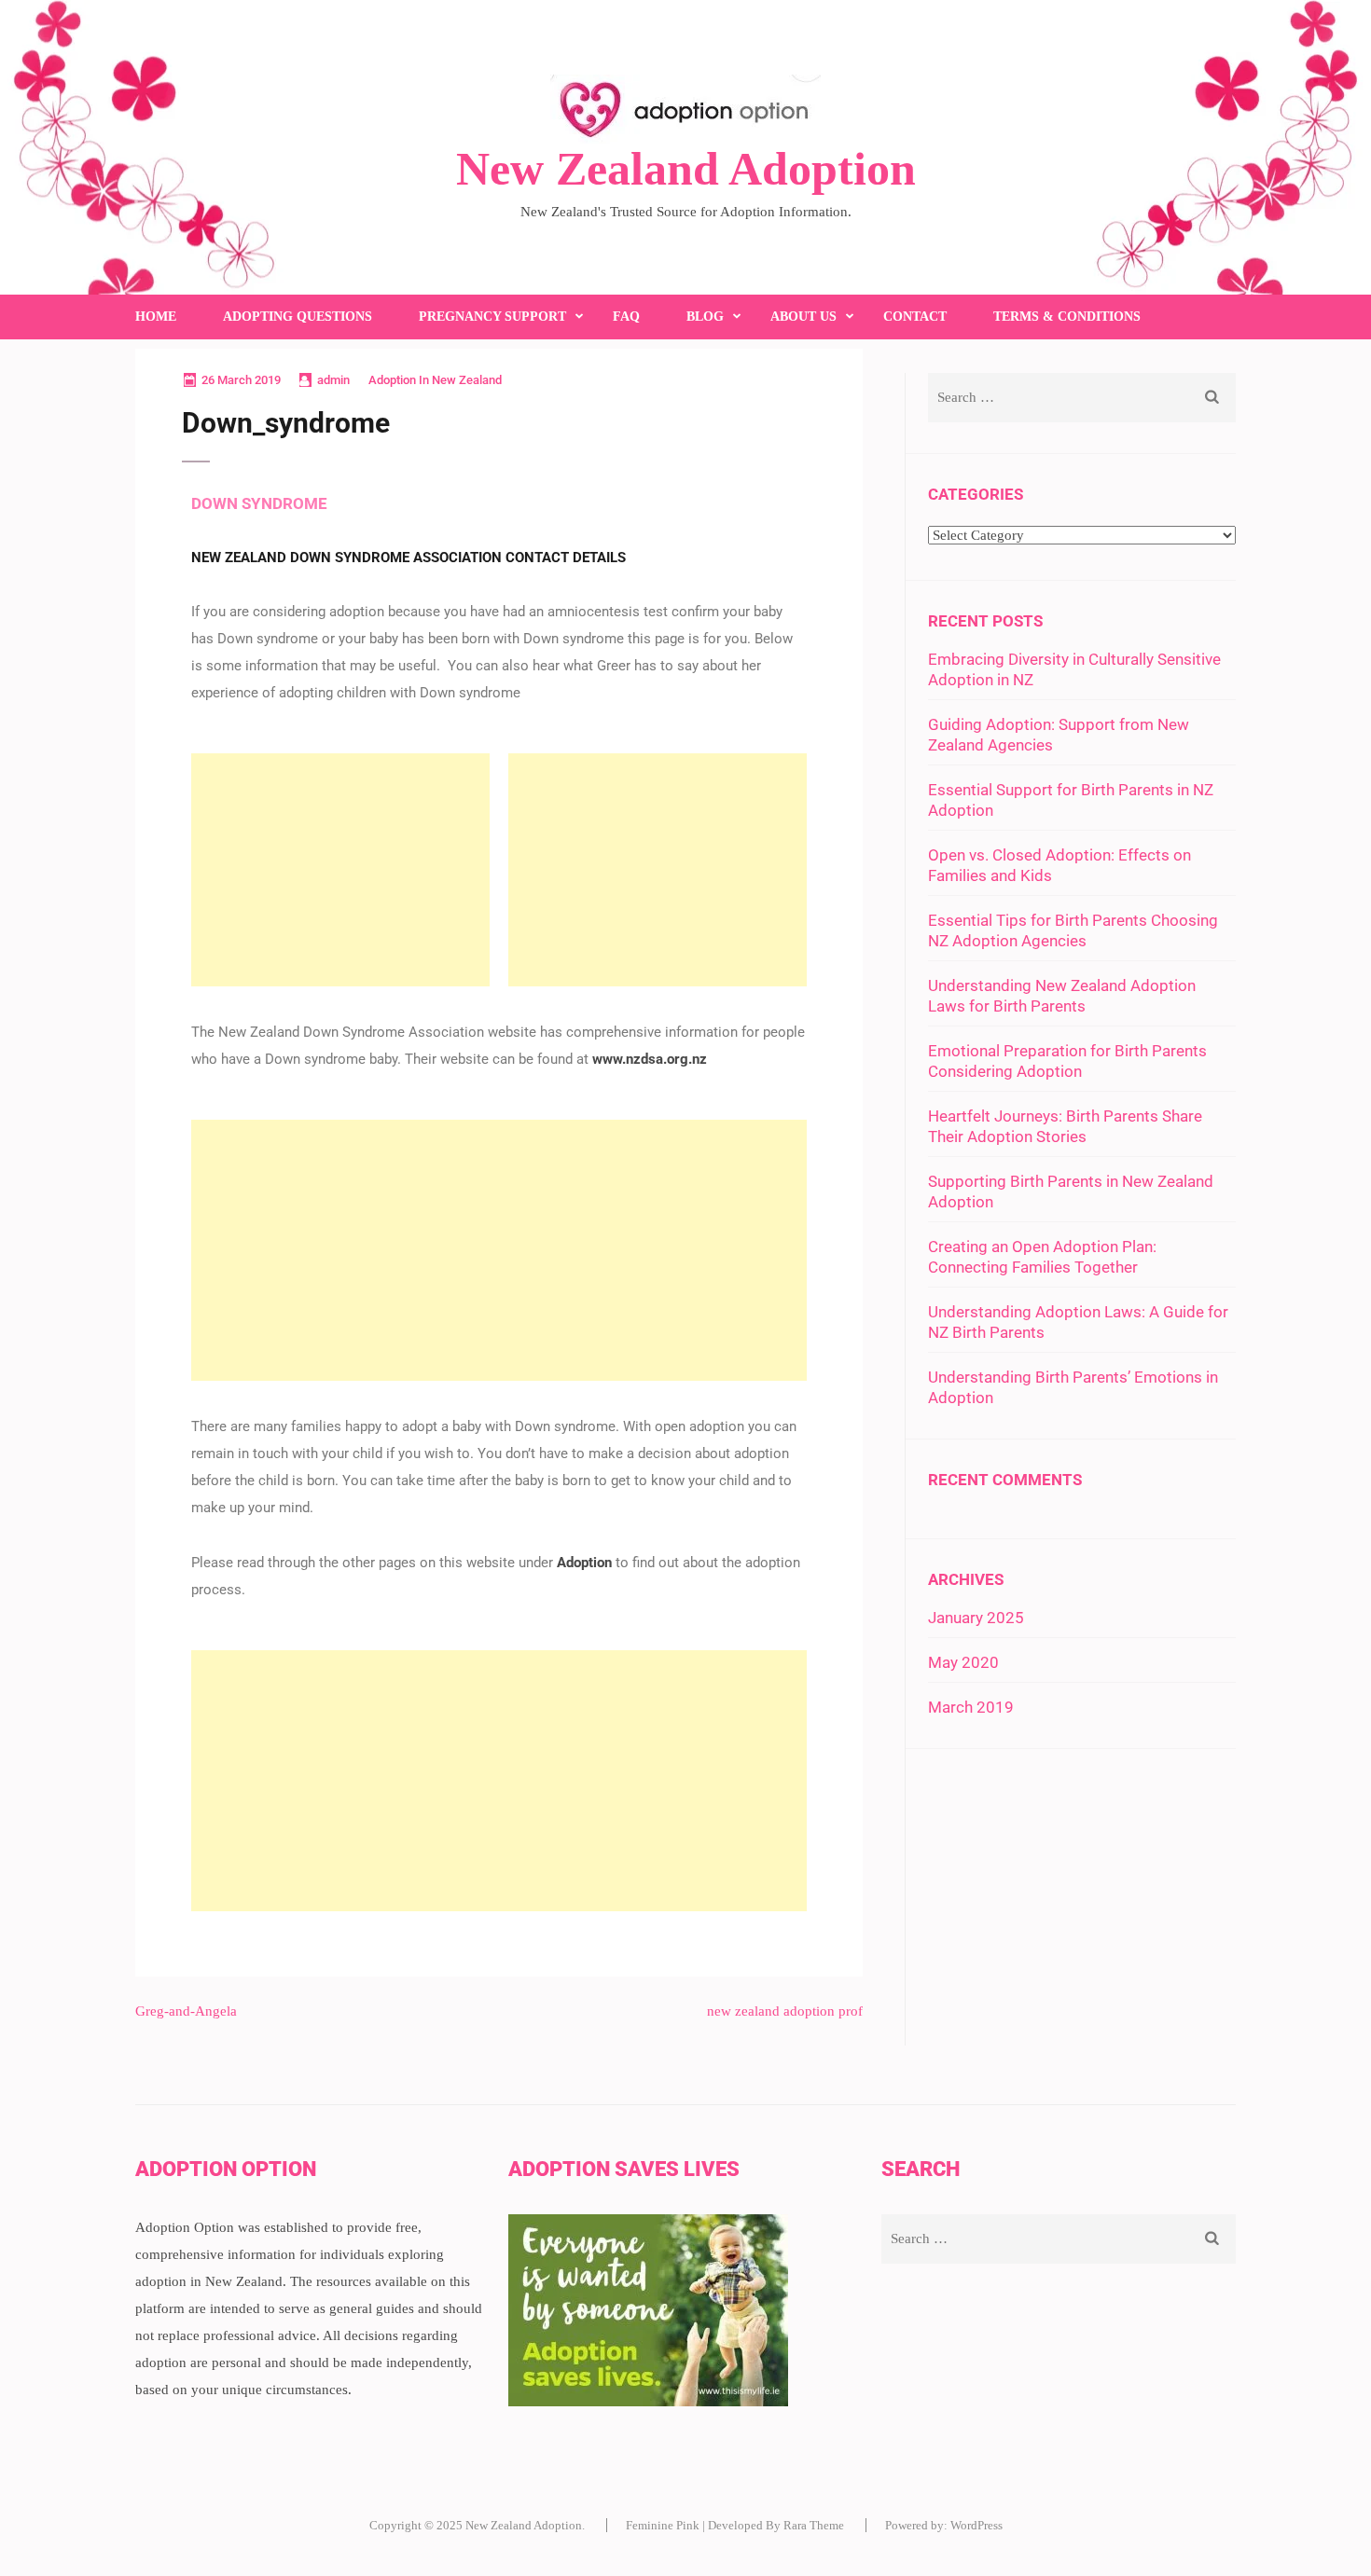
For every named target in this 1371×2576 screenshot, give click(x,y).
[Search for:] (1051, 398)
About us (803, 317)
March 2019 (971, 1707)
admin (333, 380)
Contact (915, 317)
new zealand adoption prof (785, 2011)
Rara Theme (814, 2525)
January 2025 (976, 1618)
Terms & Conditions (1067, 317)
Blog (705, 317)
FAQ (626, 317)
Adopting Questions (298, 317)
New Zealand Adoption (686, 169)
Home (156, 317)
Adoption (584, 1563)
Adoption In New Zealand (435, 380)
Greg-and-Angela (186, 2011)
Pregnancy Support (492, 317)
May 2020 (963, 1662)
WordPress (976, 2525)
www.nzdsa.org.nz (650, 1059)
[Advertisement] (340, 870)
